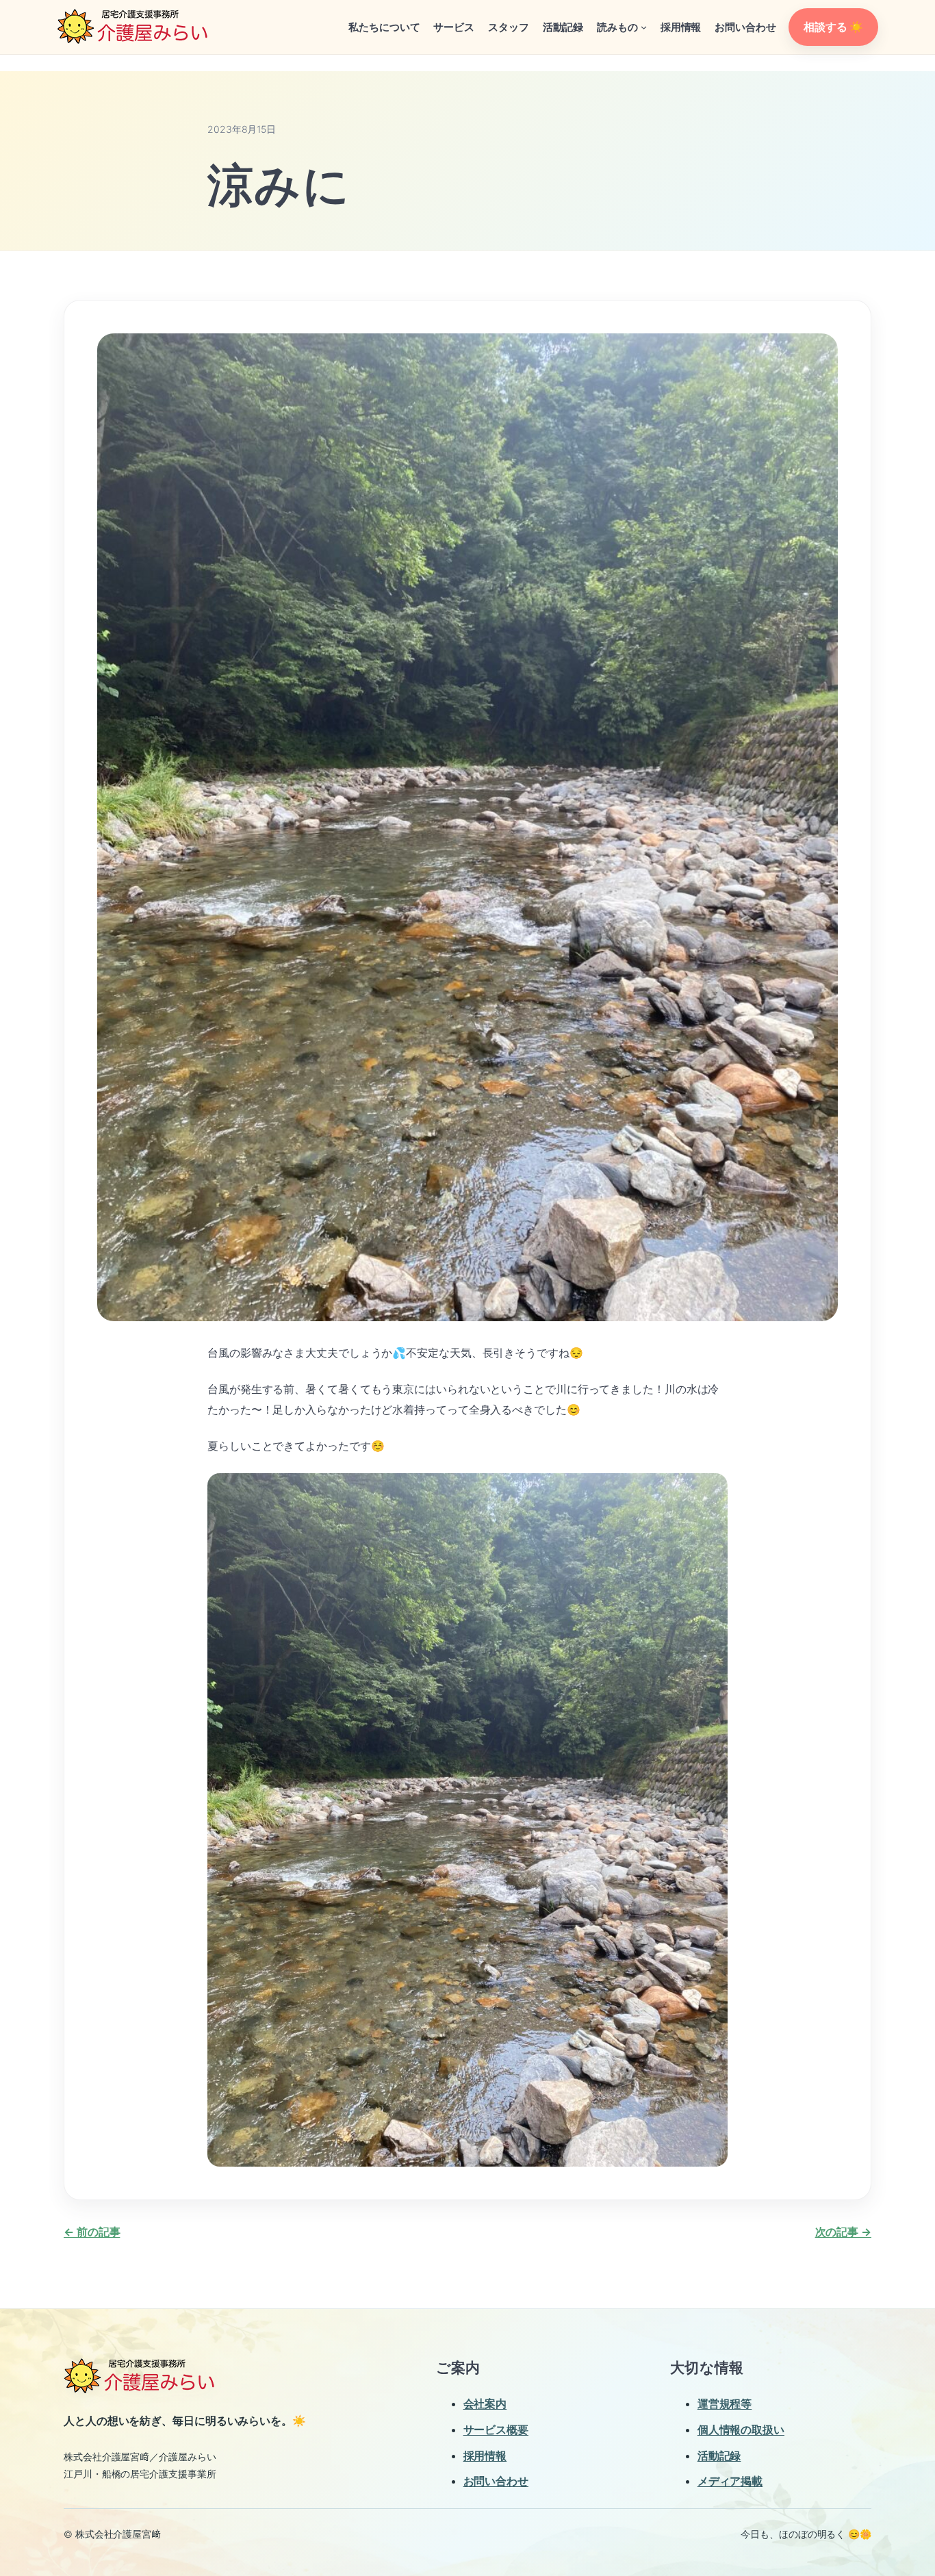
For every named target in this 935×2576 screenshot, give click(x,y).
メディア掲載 (730, 2481)
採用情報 (485, 2456)
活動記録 (719, 2456)
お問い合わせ (496, 2481)
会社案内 (485, 2403)
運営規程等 (725, 2403)
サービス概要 (496, 2430)
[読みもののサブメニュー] (644, 27)
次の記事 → (843, 2232)
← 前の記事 (92, 2232)
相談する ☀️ (833, 27)
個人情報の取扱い (741, 2430)
